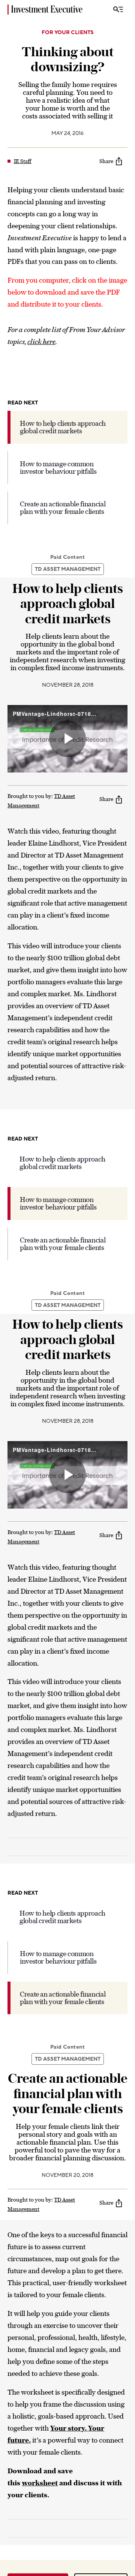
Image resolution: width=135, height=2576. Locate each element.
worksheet (40, 2483)
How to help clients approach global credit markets (63, 427)
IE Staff (23, 161)
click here (41, 342)
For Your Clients (68, 33)
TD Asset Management (68, 569)
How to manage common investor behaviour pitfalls (58, 468)
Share (106, 161)
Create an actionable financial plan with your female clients (63, 508)
